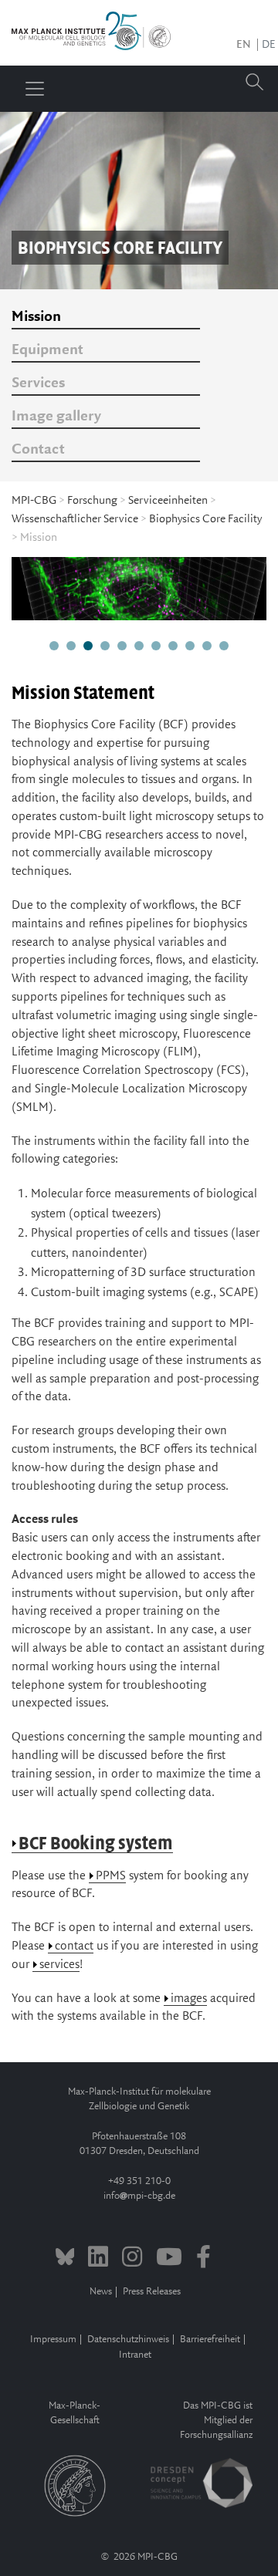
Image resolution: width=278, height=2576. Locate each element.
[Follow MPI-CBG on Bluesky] (65, 2259)
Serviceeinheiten (168, 501)
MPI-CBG (34, 501)
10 (207, 647)
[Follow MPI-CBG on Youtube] (169, 2259)
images (189, 1999)
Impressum (53, 2340)
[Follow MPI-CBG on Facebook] (203, 2259)
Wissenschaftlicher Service (75, 519)
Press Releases (152, 2292)
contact (74, 1946)
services (59, 1965)
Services (38, 383)
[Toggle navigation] (35, 89)
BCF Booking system (96, 1843)
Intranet (135, 2355)
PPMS (111, 1876)
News (101, 2292)
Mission (36, 317)
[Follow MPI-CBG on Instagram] (132, 2259)
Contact (38, 450)
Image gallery (56, 417)
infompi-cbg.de (139, 2196)
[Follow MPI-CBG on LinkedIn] (98, 2259)
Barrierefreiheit (210, 2340)
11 (224, 647)
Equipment (47, 350)
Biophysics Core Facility (205, 519)
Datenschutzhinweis (128, 2340)
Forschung (92, 501)
